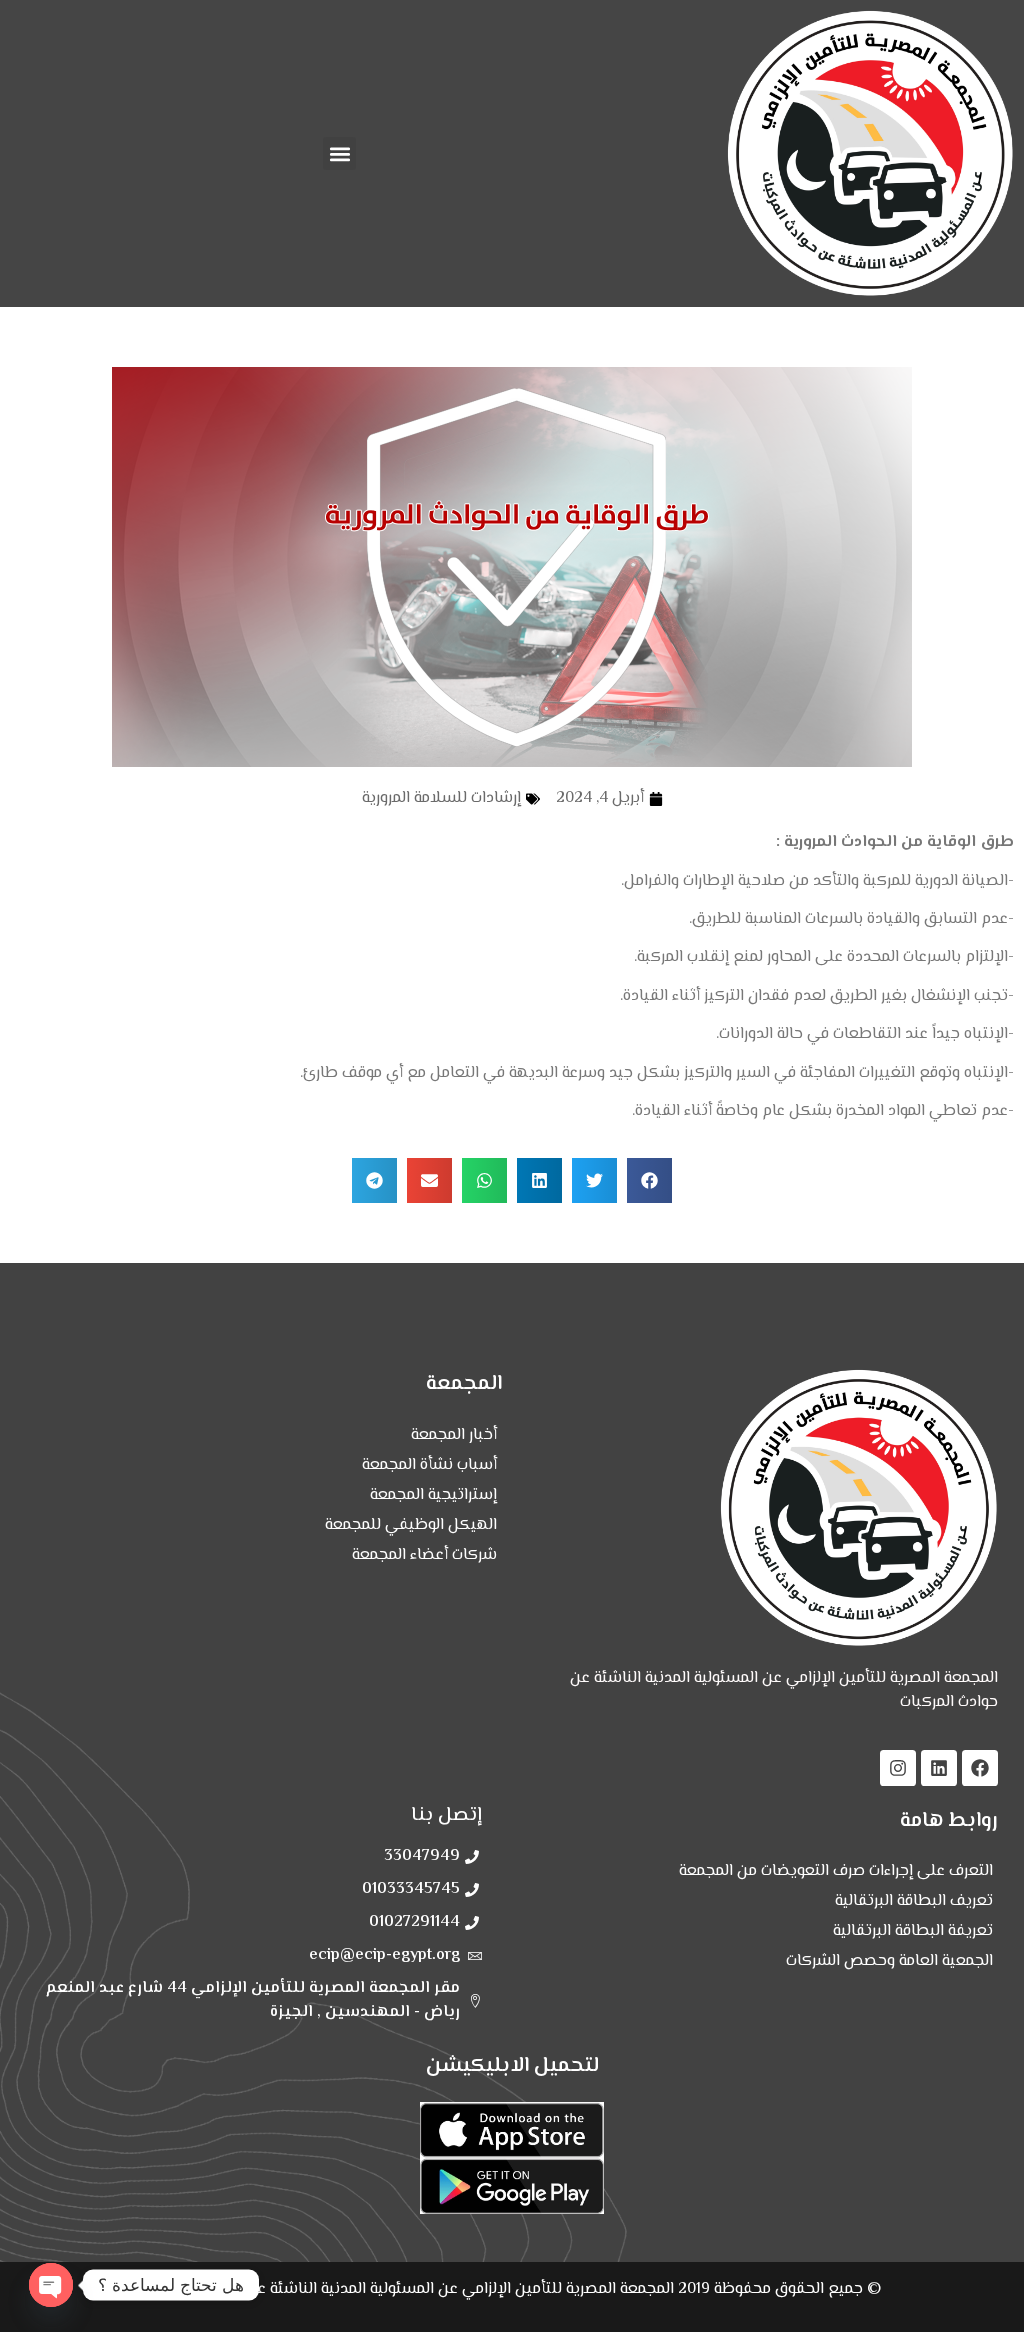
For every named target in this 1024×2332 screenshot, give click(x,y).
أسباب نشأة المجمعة (429, 1465)
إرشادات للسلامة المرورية (441, 798)
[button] (339, 153)
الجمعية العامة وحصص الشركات (889, 1961)
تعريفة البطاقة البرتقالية (913, 1931)
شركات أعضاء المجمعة (424, 1555)
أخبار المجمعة (454, 1435)
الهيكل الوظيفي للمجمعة (411, 1525)
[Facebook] (980, 1768)
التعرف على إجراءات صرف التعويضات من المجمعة (836, 1871)
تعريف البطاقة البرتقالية (914, 1901)
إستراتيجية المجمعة (433, 1495)
